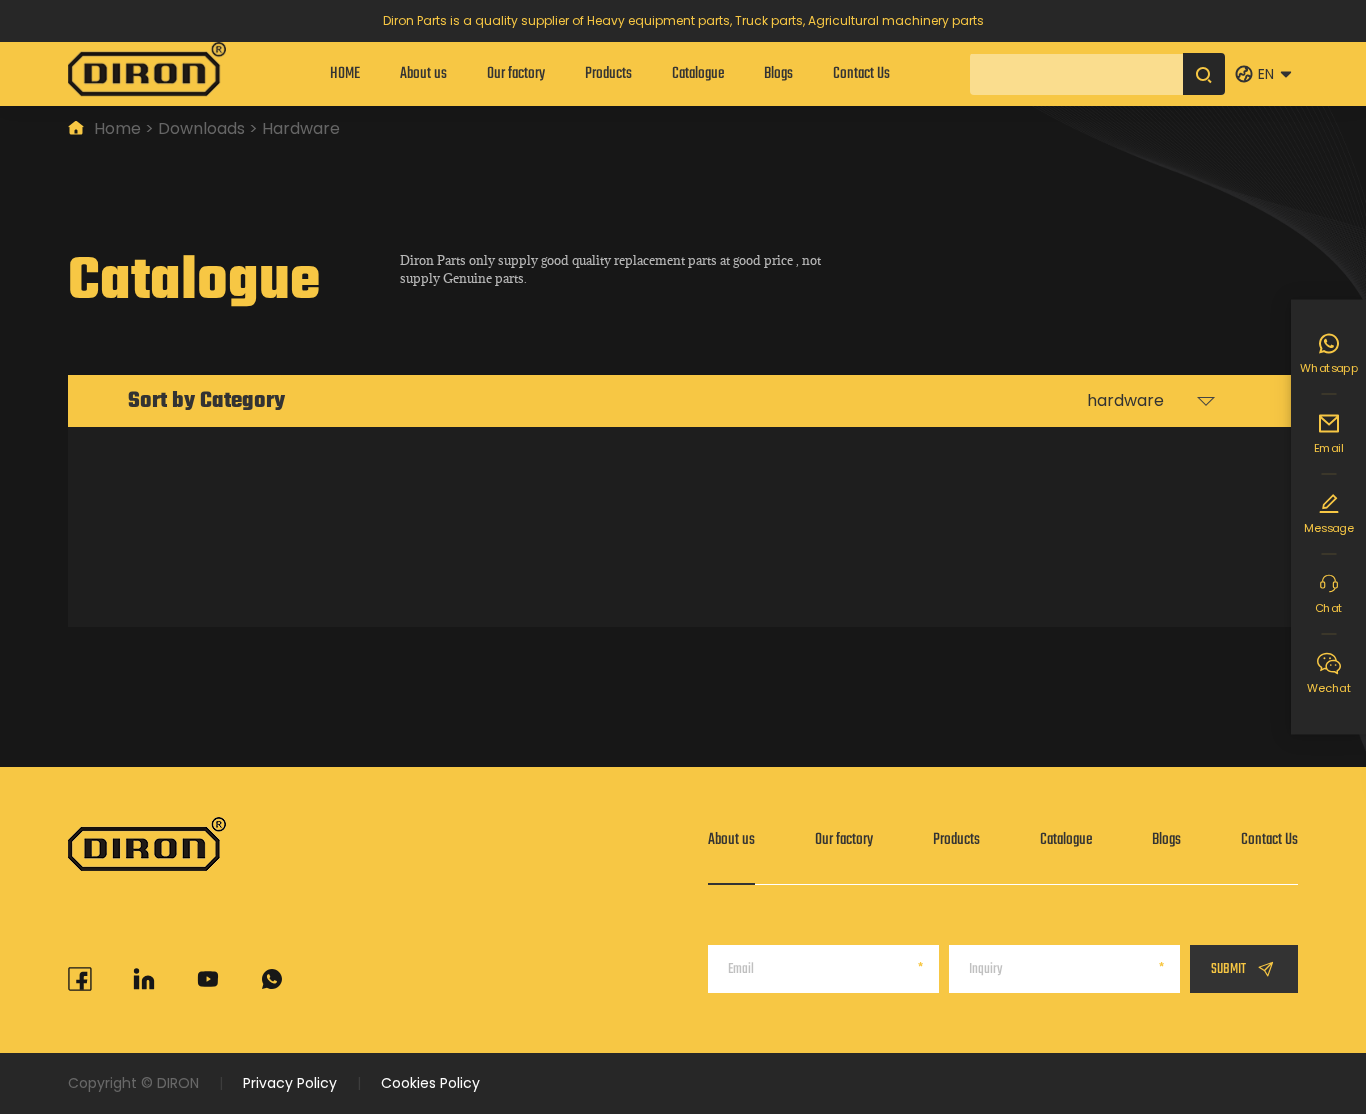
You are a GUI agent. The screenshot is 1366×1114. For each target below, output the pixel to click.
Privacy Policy (290, 1083)
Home (117, 128)
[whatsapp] (272, 979)
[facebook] (80, 979)
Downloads (201, 128)
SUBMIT (1228, 969)
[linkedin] (144, 979)
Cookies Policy (430, 1083)
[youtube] (208, 979)
